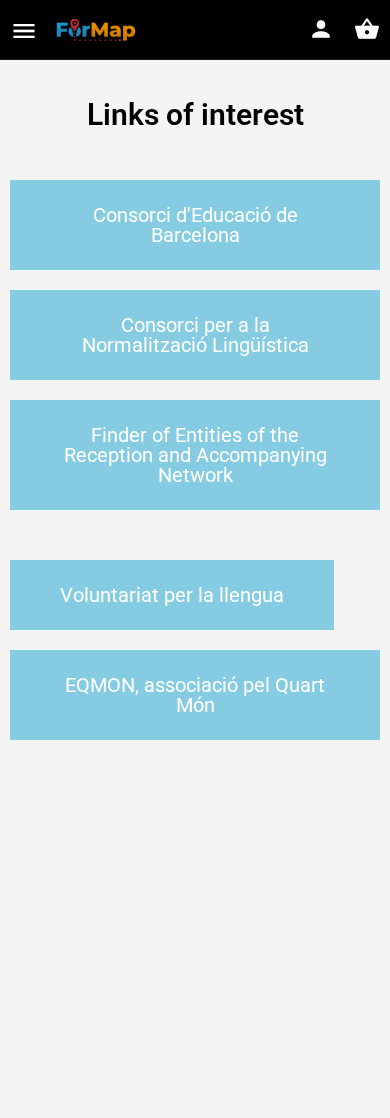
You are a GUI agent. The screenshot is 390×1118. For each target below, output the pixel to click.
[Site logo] (98, 30)
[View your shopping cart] (367, 29)
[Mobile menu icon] (24, 30)
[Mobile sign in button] (321, 29)
